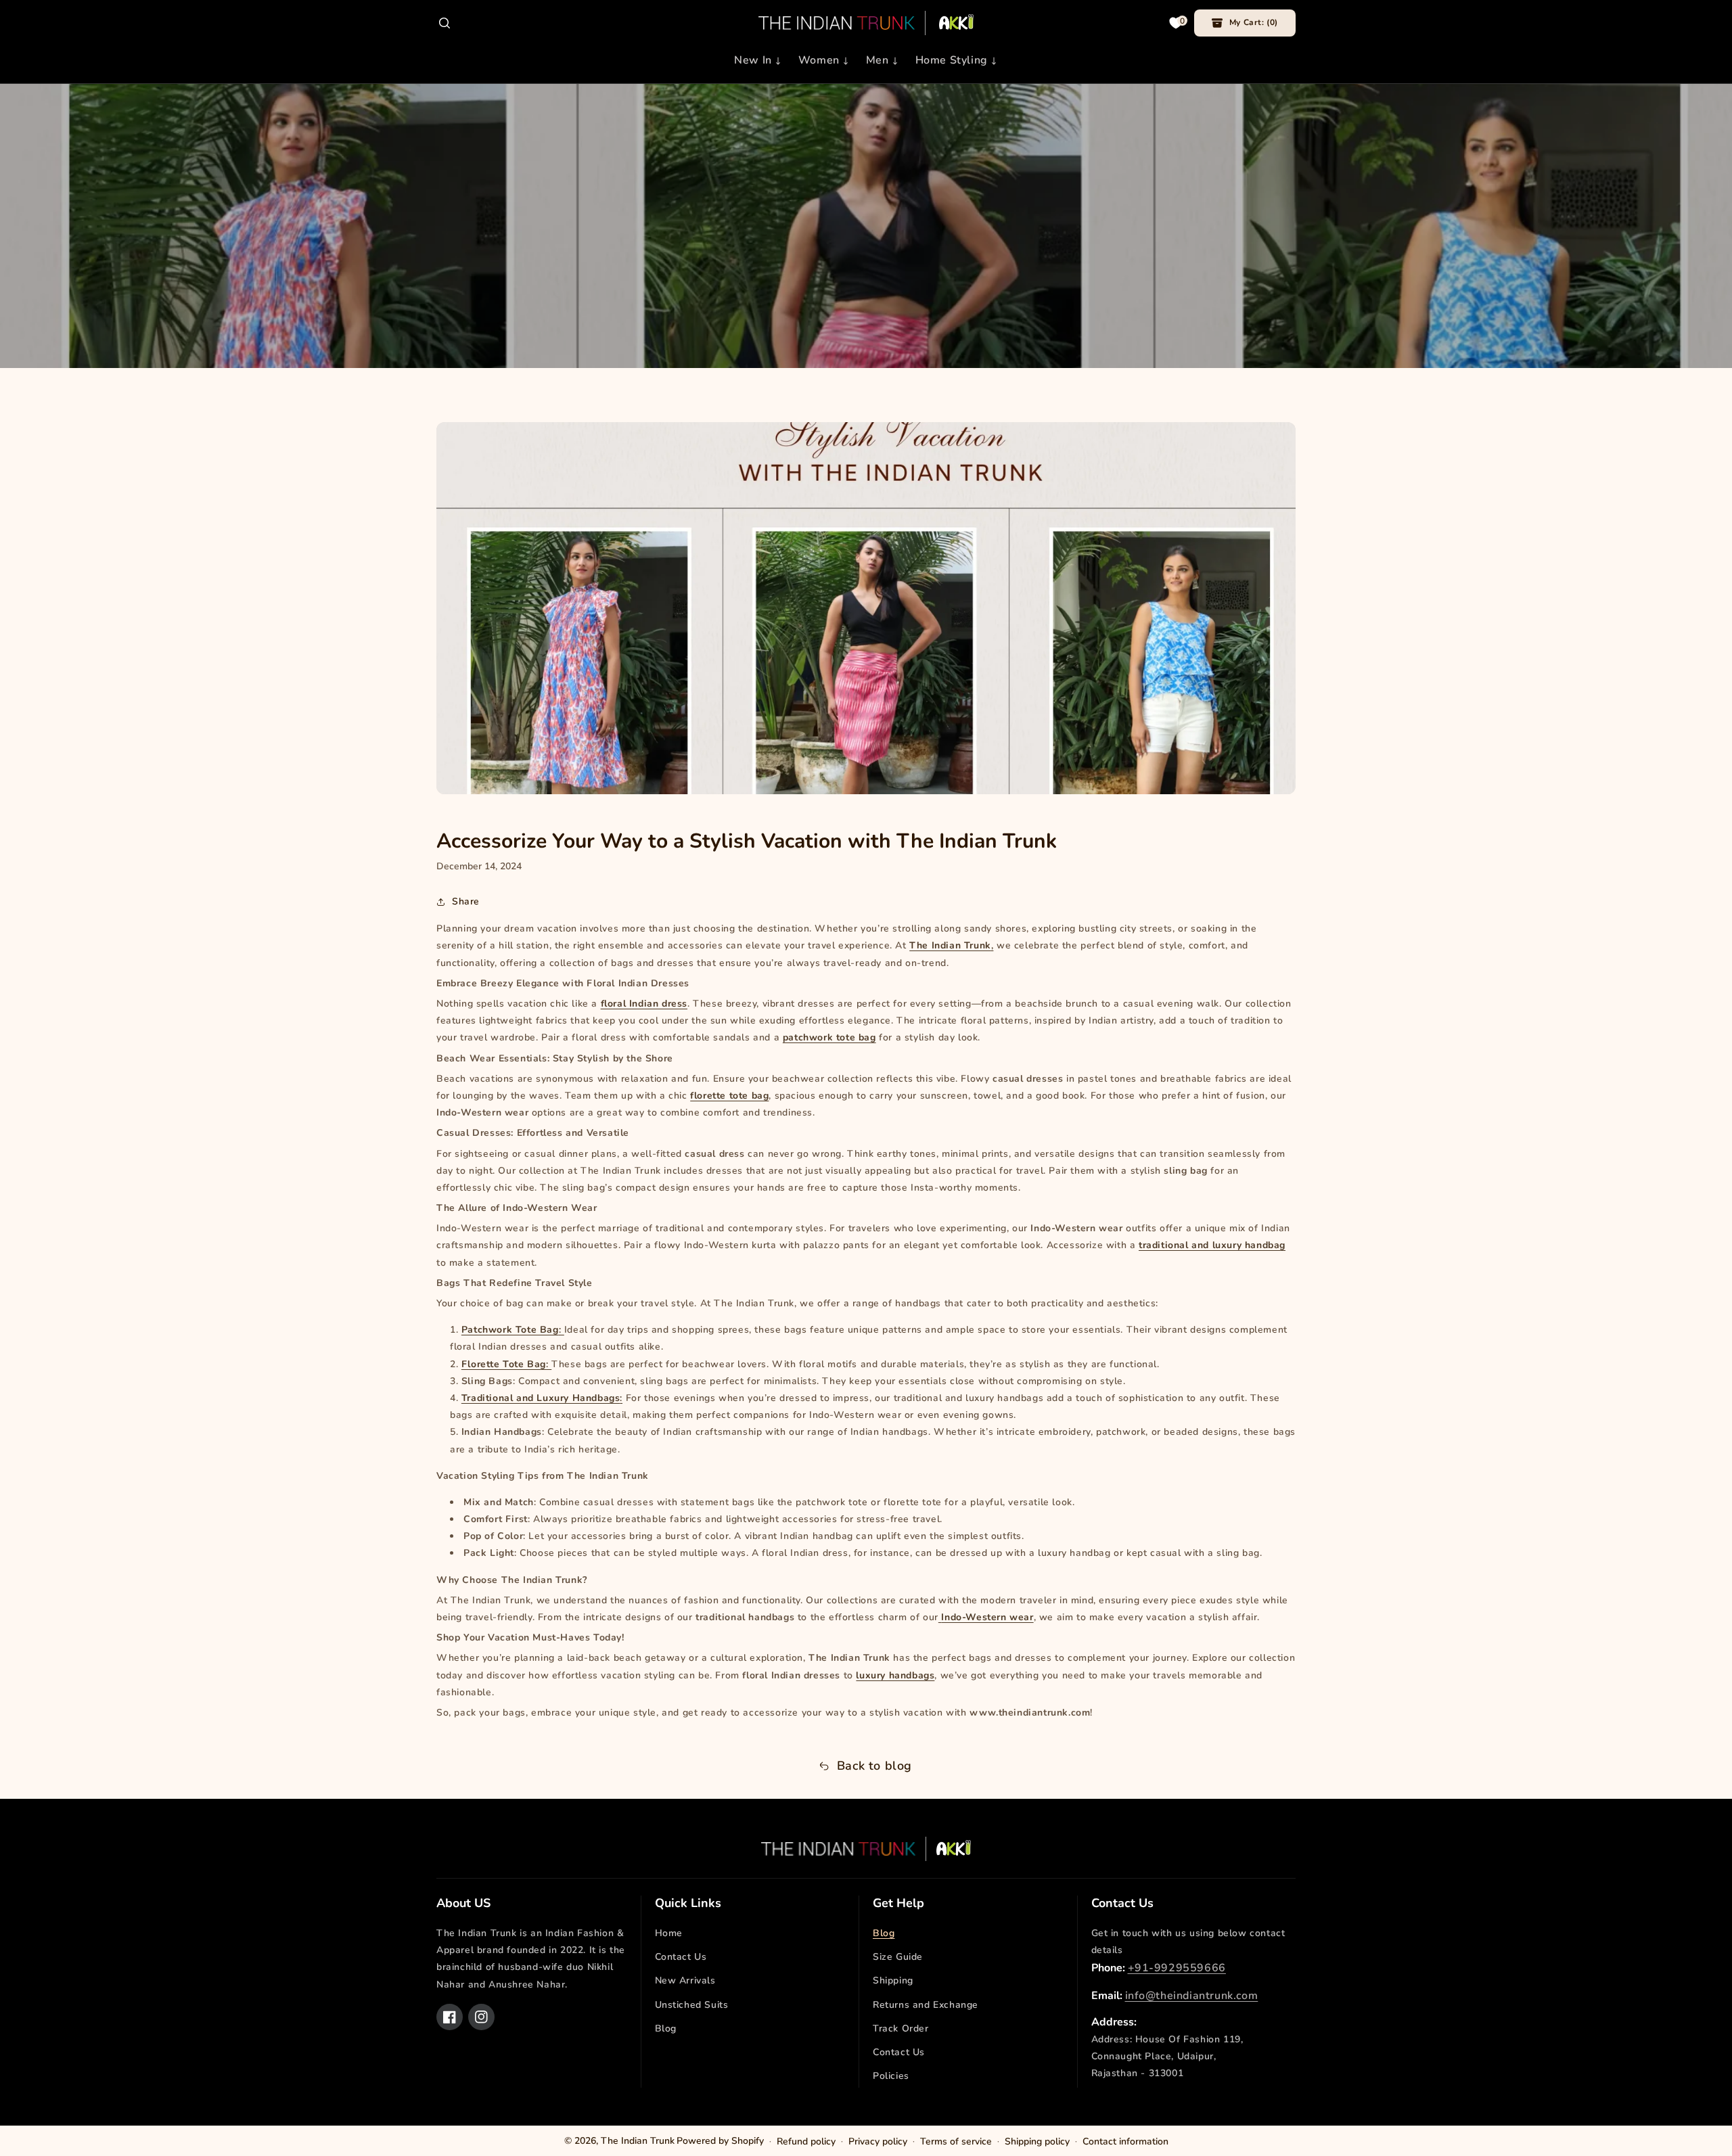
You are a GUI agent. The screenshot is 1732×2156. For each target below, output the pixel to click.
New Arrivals (685, 1980)
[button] (445, 23)
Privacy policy (878, 2141)
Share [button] (466, 901)
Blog (666, 2028)
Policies (891, 2076)
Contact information (1125, 2141)
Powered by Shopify (720, 2141)
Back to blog (874, 1766)
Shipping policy (1037, 2141)
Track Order (901, 2028)
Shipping (893, 1980)
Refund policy (806, 2141)
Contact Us (681, 1957)
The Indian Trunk (638, 2141)
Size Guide (898, 1957)
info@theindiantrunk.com (1192, 1996)
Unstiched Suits (692, 2005)
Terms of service (956, 2141)
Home (669, 1933)
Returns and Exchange (926, 2005)
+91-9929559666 (1177, 1968)
